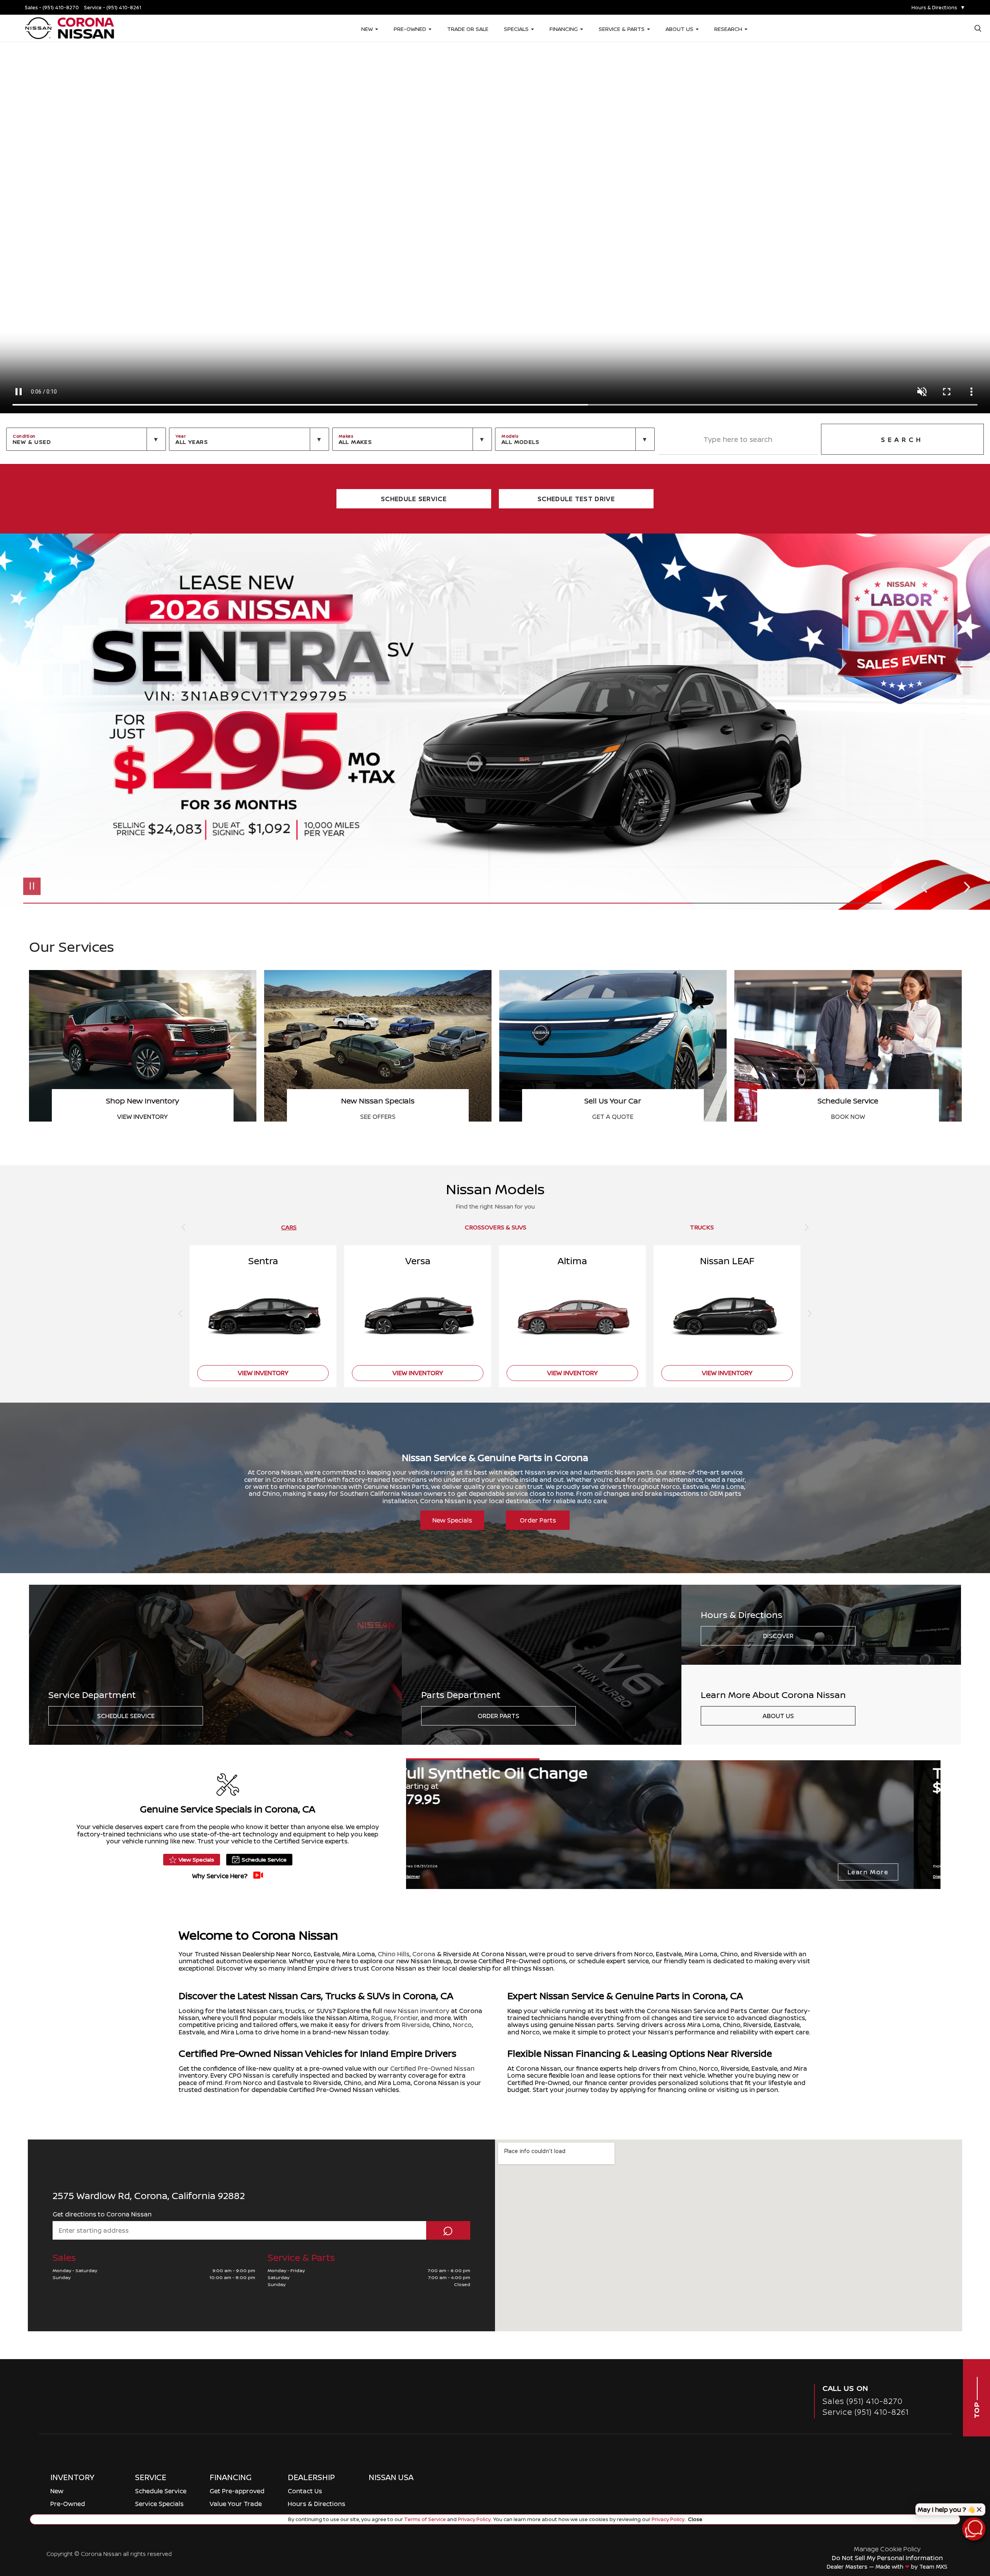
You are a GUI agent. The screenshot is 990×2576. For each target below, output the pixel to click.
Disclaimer (856, 884)
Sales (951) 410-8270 (863, 2401)
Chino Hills (394, 1954)
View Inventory (143, 1117)
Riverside (416, 2025)
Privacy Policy (474, 2519)
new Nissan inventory (416, 2011)
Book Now (848, 1117)
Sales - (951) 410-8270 (52, 8)
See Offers (378, 1117)
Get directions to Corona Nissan (102, 2214)
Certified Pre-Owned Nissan (432, 2068)
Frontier (406, 2018)
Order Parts (538, 1520)
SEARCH (902, 440)
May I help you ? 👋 (946, 2510)
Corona (424, 1954)
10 (966, 713)
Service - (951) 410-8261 (113, 8)
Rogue (381, 2018)
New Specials (452, 1520)
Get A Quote (613, 1117)
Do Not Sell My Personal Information (887, 2558)
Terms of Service (425, 2519)
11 (966, 719)
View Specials (196, 1859)
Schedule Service (126, 1716)
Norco (462, 2025)
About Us (778, 1716)
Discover (778, 1636)
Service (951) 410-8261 (866, 2412)
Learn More (895, 1872)
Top (976, 2410)
